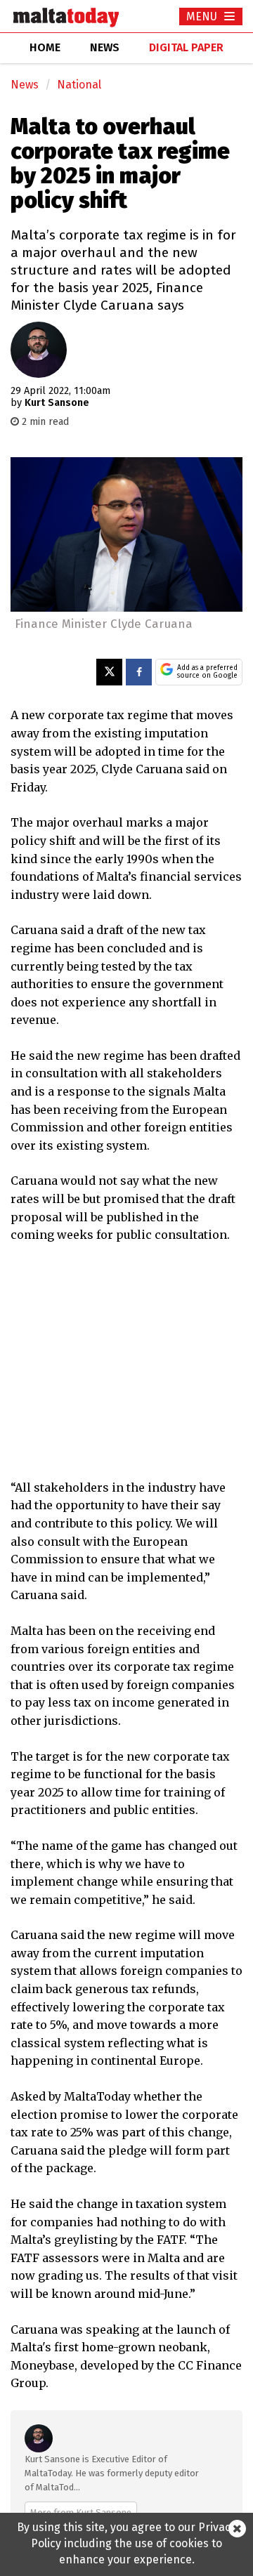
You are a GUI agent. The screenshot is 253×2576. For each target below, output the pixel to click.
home (45, 47)
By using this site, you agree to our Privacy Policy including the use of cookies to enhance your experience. (126, 2543)
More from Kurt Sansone (81, 2512)
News (25, 85)
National (79, 85)
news (105, 47)
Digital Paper (186, 47)
